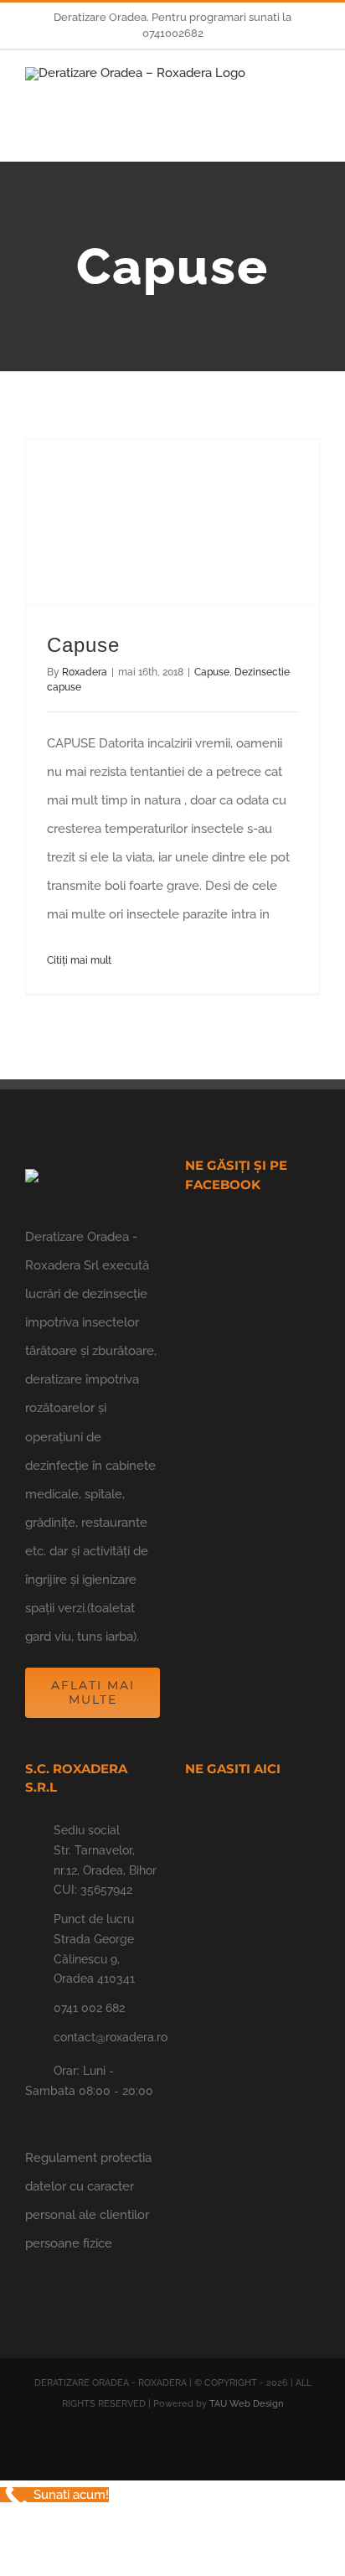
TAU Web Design (246, 2404)
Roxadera (85, 672)
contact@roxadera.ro (107, 2037)
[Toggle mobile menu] (313, 97)
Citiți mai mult (79, 960)
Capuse (83, 645)
